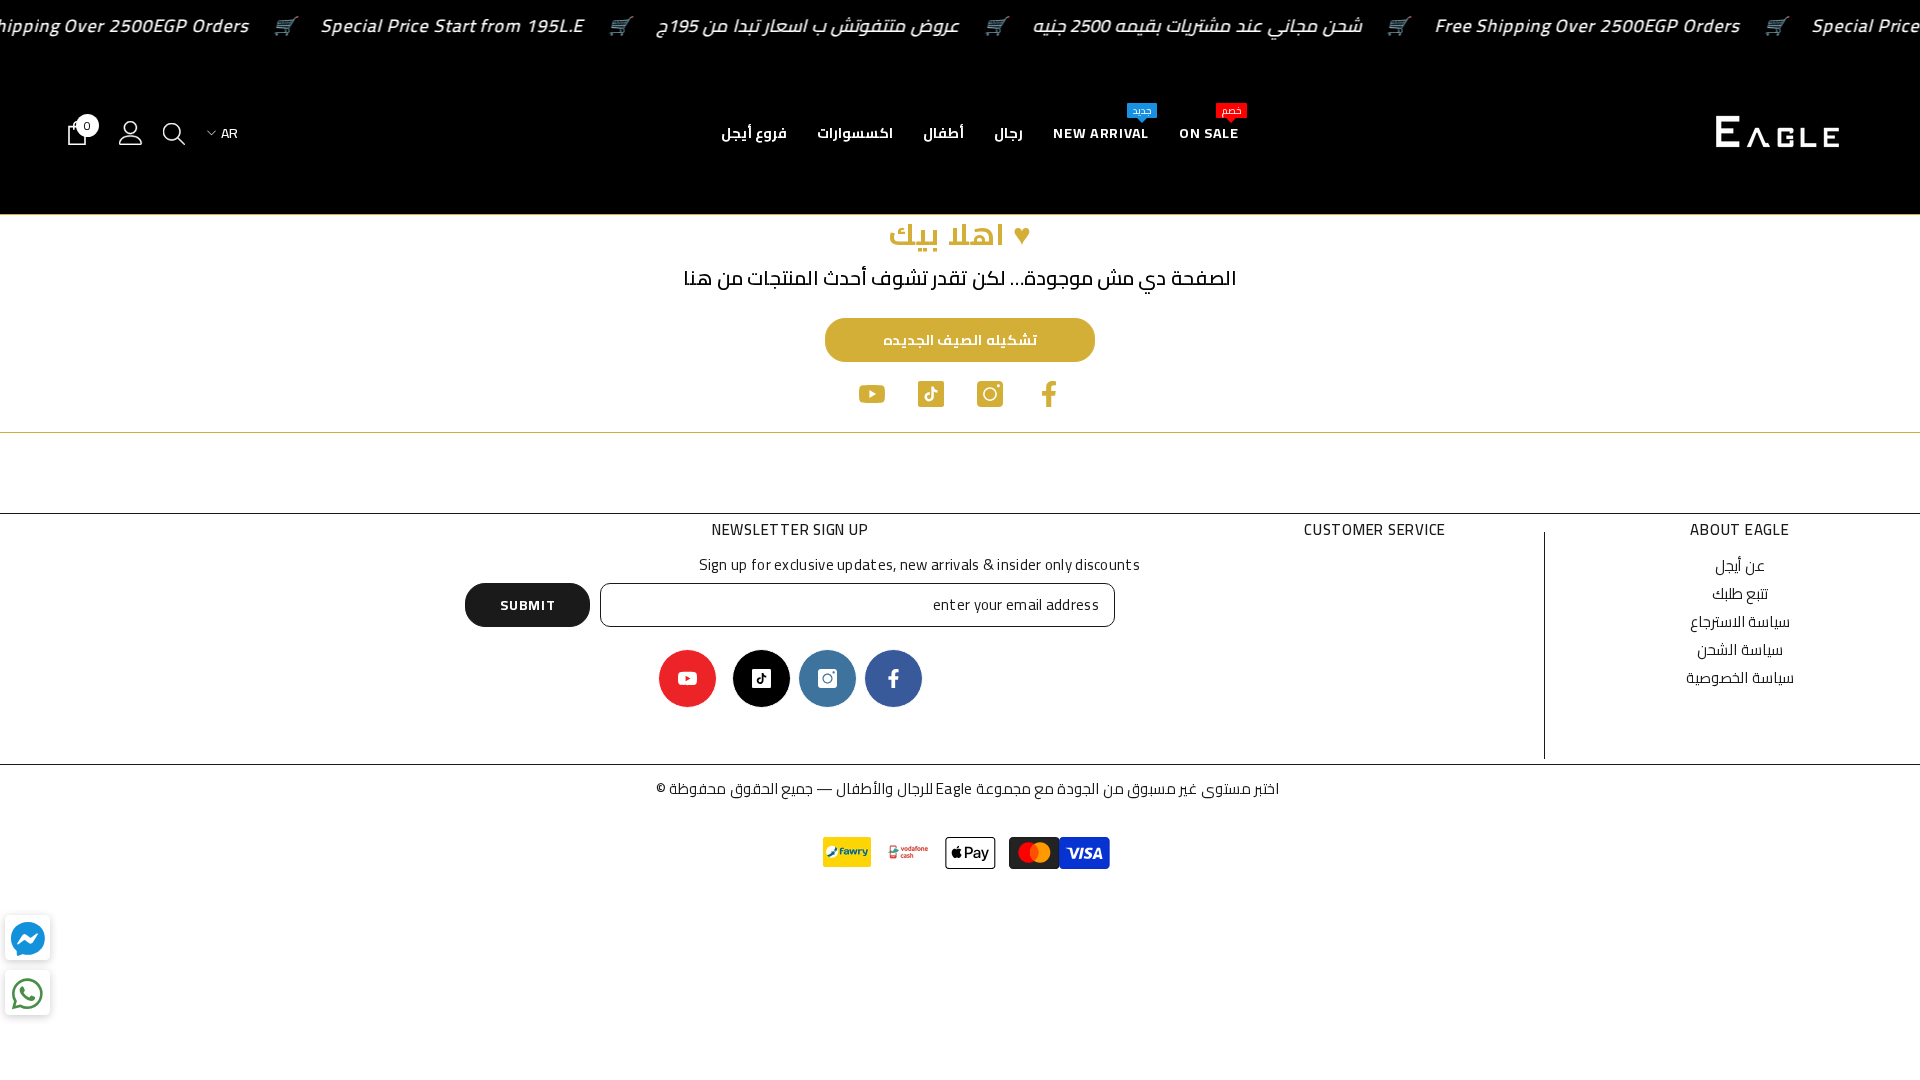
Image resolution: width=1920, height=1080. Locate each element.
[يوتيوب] (872, 394)
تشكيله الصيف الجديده (960, 340)
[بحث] (174, 133)
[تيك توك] (931, 394)
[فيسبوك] (1049, 394)
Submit (527, 605)
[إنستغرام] (990, 394)
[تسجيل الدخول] (131, 133)
